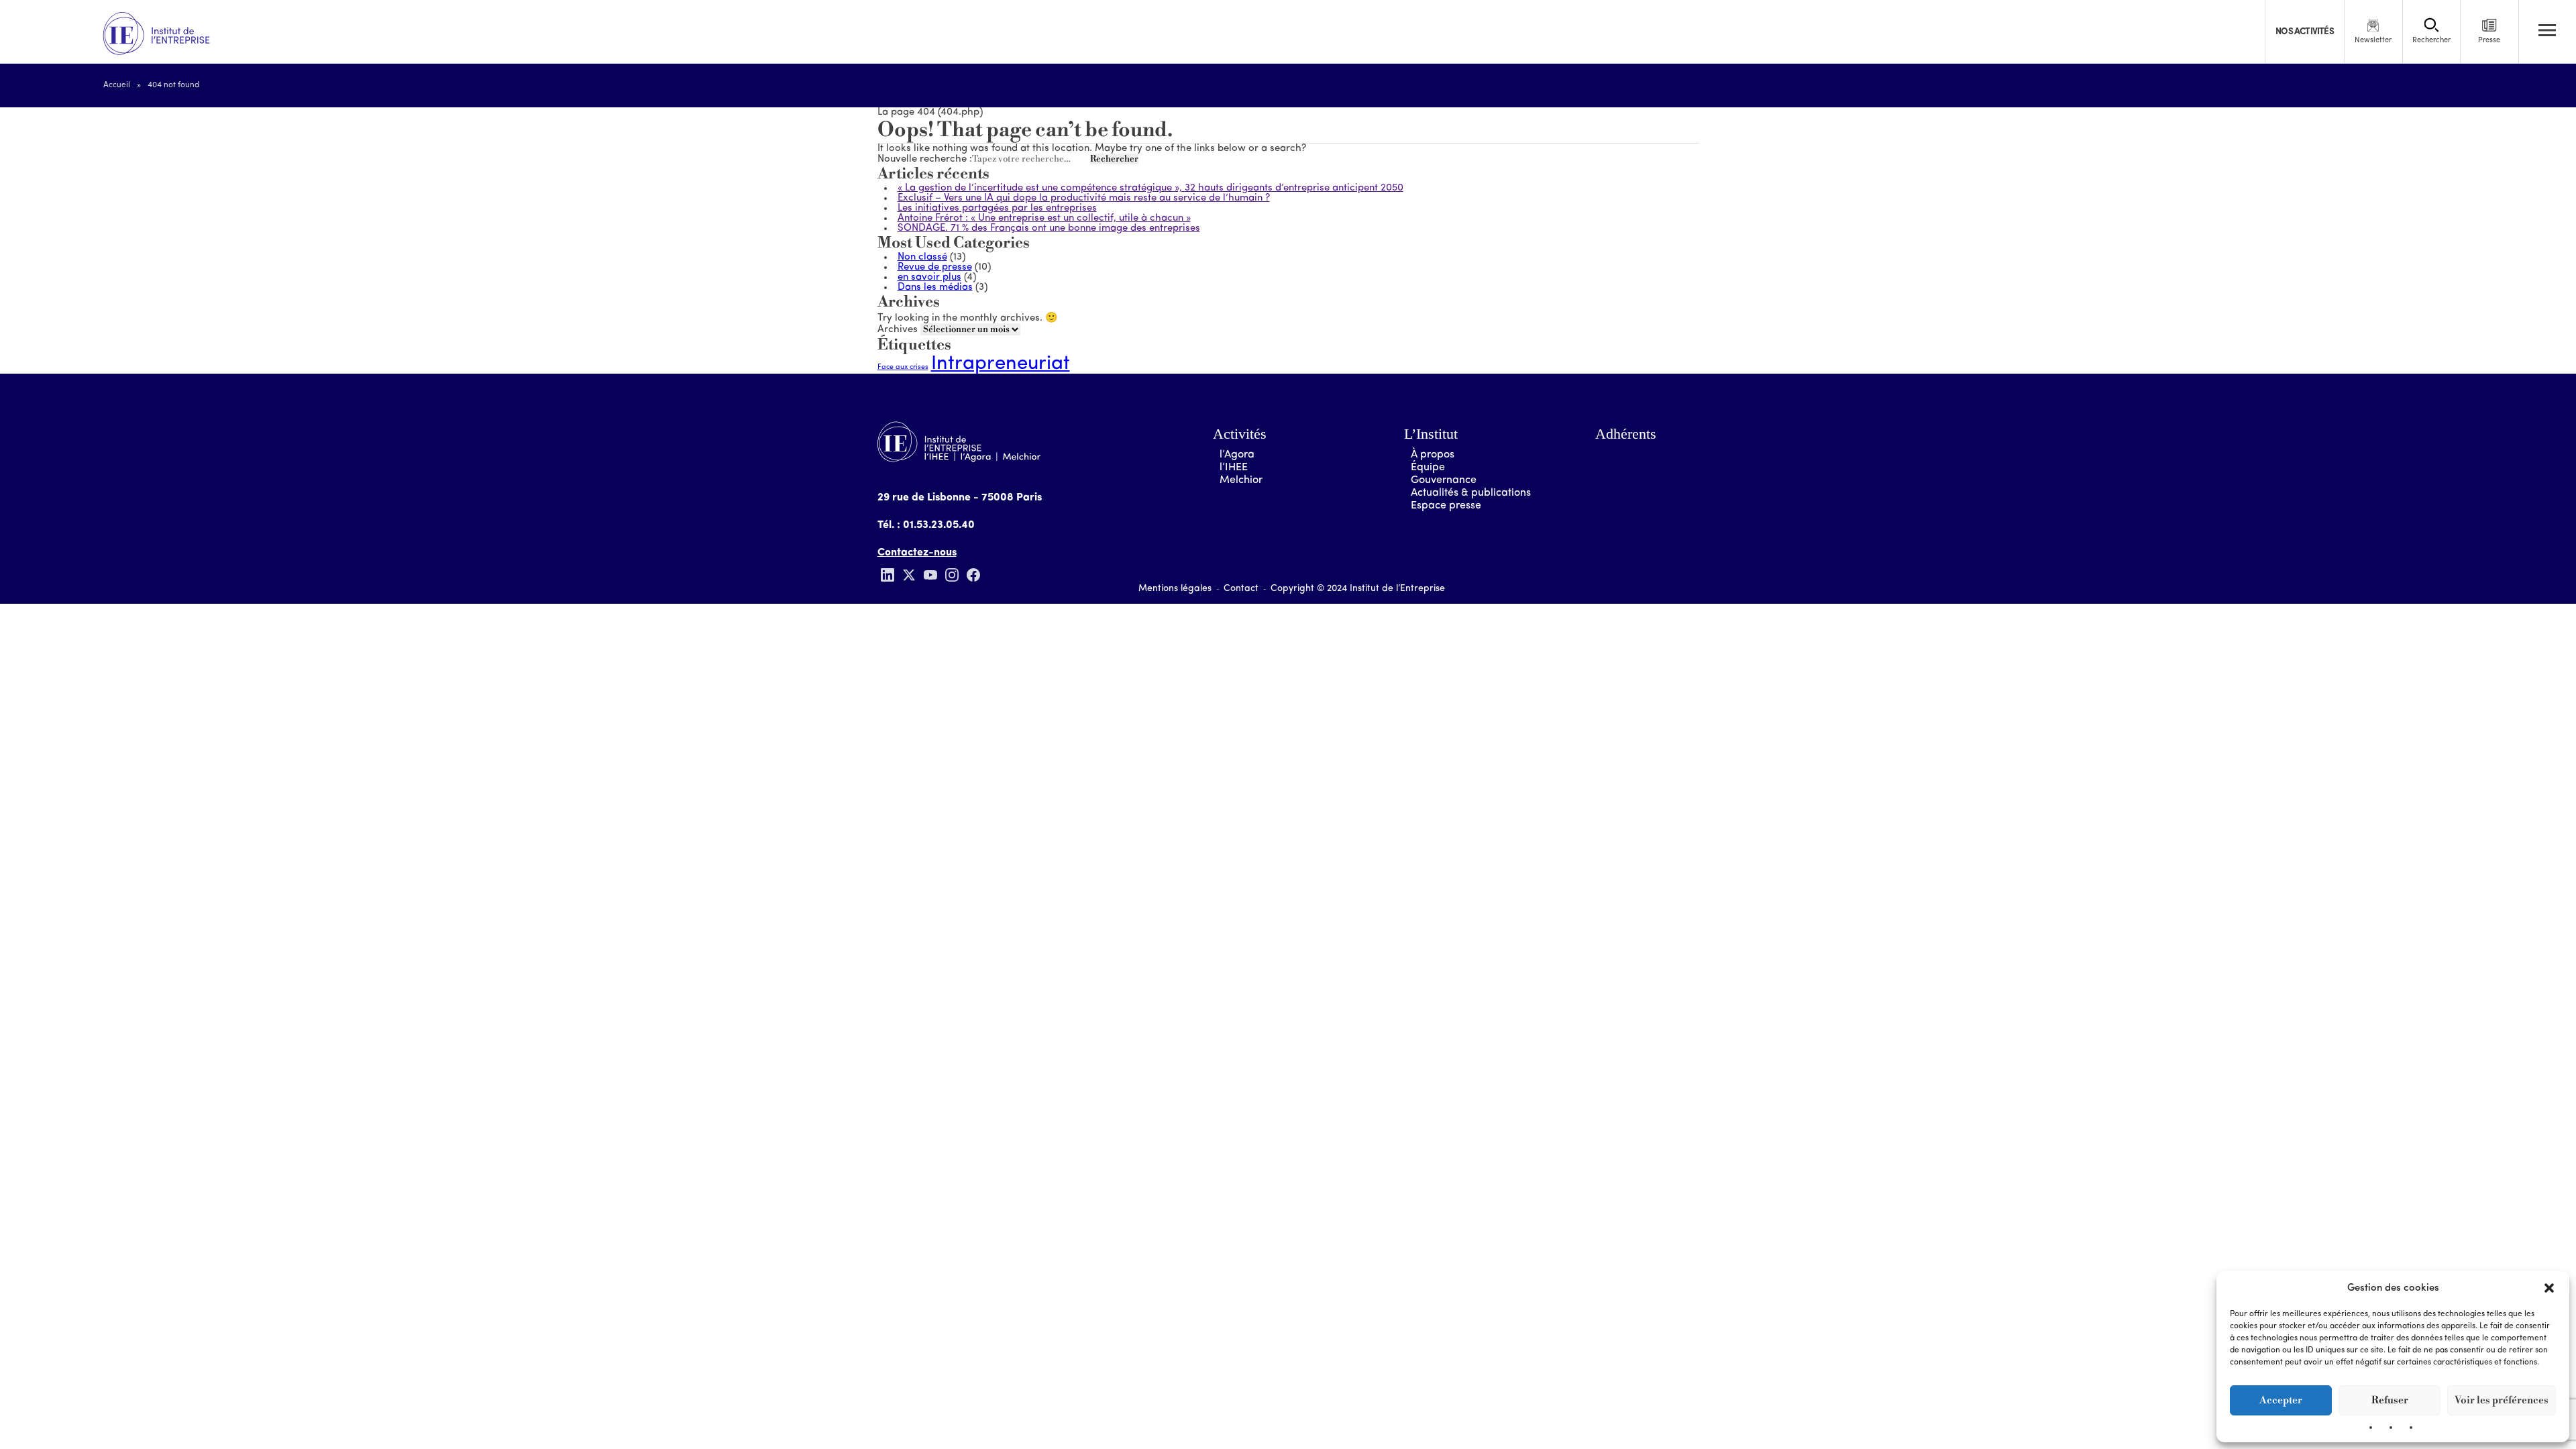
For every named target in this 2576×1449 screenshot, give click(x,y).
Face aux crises (903, 367)
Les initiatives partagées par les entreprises (997, 208)
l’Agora (1237, 455)
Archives (898, 330)
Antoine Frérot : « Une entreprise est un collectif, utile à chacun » (1044, 218)
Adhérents (1626, 434)
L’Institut (1431, 434)
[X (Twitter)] (909, 575)
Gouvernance (1444, 480)
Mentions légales (1175, 589)
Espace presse (1446, 506)
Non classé (922, 257)
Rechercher (1114, 159)
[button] (2549, 1288)
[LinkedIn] (888, 575)
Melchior (1241, 480)
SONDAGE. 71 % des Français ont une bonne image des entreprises (1049, 228)
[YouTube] (930, 575)
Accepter (2281, 1400)
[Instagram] (952, 575)
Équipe (1428, 468)
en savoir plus (929, 277)
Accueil (117, 85)
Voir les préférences (2502, 1400)
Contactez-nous (917, 553)
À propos (1433, 455)
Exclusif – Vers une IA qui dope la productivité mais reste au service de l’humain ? (1084, 198)
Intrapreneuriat (1001, 364)
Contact (1241, 589)
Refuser (2390, 1400)
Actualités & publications (1471, 493)
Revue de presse (935, 267)
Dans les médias (935, 287)
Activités (1240, 434)
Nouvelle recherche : (925, 159)
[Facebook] (973, 575)
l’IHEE (1234, 468)
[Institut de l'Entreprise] (156, 34)
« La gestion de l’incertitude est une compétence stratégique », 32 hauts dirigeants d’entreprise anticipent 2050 (1150, 188)
